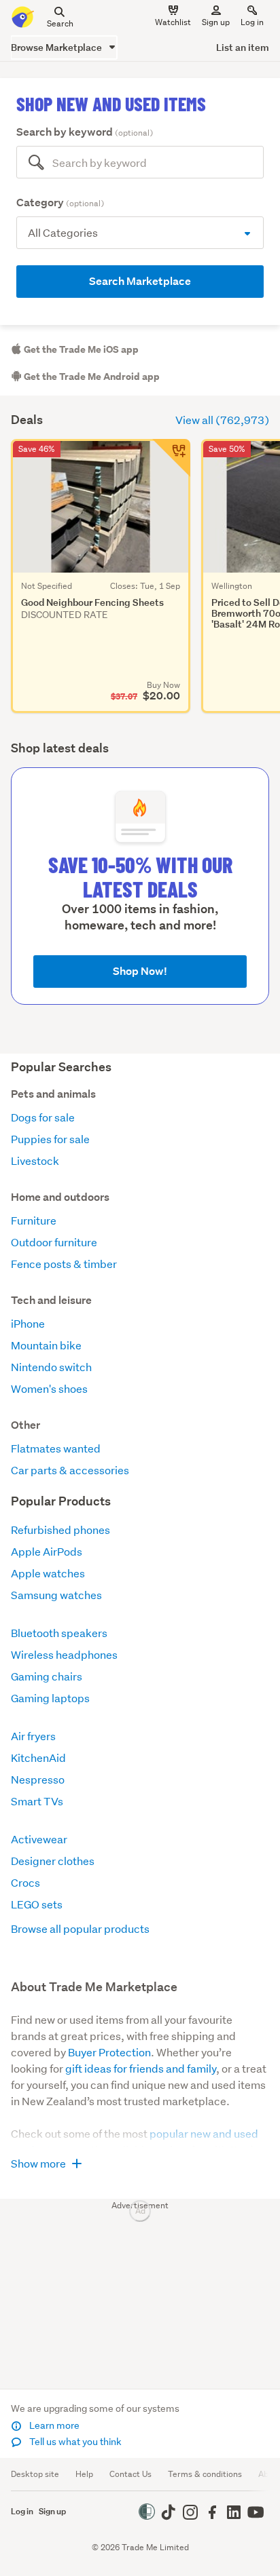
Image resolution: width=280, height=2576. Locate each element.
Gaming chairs (47, 1676)
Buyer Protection (109, 2052)
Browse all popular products (80, 1928)
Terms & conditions (205, 2474)
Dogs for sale (43, 1117)
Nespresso (38, 1779)
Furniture (34, 1220)
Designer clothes (53, 1861)
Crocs (25, 1882)
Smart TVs (37, 1801)
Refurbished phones (60, 1530)
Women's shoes (49, 1388)
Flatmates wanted (56, 1448)
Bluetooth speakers (59, 1633)
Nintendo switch (51, 1367)
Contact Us (130, 2474)
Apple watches (48, 1573)
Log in (252, 22)
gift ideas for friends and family (141, 2068)
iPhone (28, 1323)
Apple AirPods (47, 1551)
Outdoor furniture (54, 1242)
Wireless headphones (64, 1654)
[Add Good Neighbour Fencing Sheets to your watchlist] (171, 458)
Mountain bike (46, 1345)
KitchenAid (38, 1757)
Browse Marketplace (57, 47)
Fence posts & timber (64, 1264)
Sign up (216, 22)
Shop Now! (140, 971)
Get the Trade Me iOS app (80, 349)
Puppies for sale (50, 1139)
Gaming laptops (50, 1698)
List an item (243, 47)
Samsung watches (56, 1595)
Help (84, 2474)
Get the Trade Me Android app (91, 377)
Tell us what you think (74, 2442)
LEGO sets (37, 1904)
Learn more (53, 2425)
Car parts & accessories (70, 1470)
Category (60, 203)
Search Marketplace (140, 281)
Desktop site (35, 2474)
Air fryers (33, 1736)
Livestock (35, 1160)
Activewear (39, 1839)
